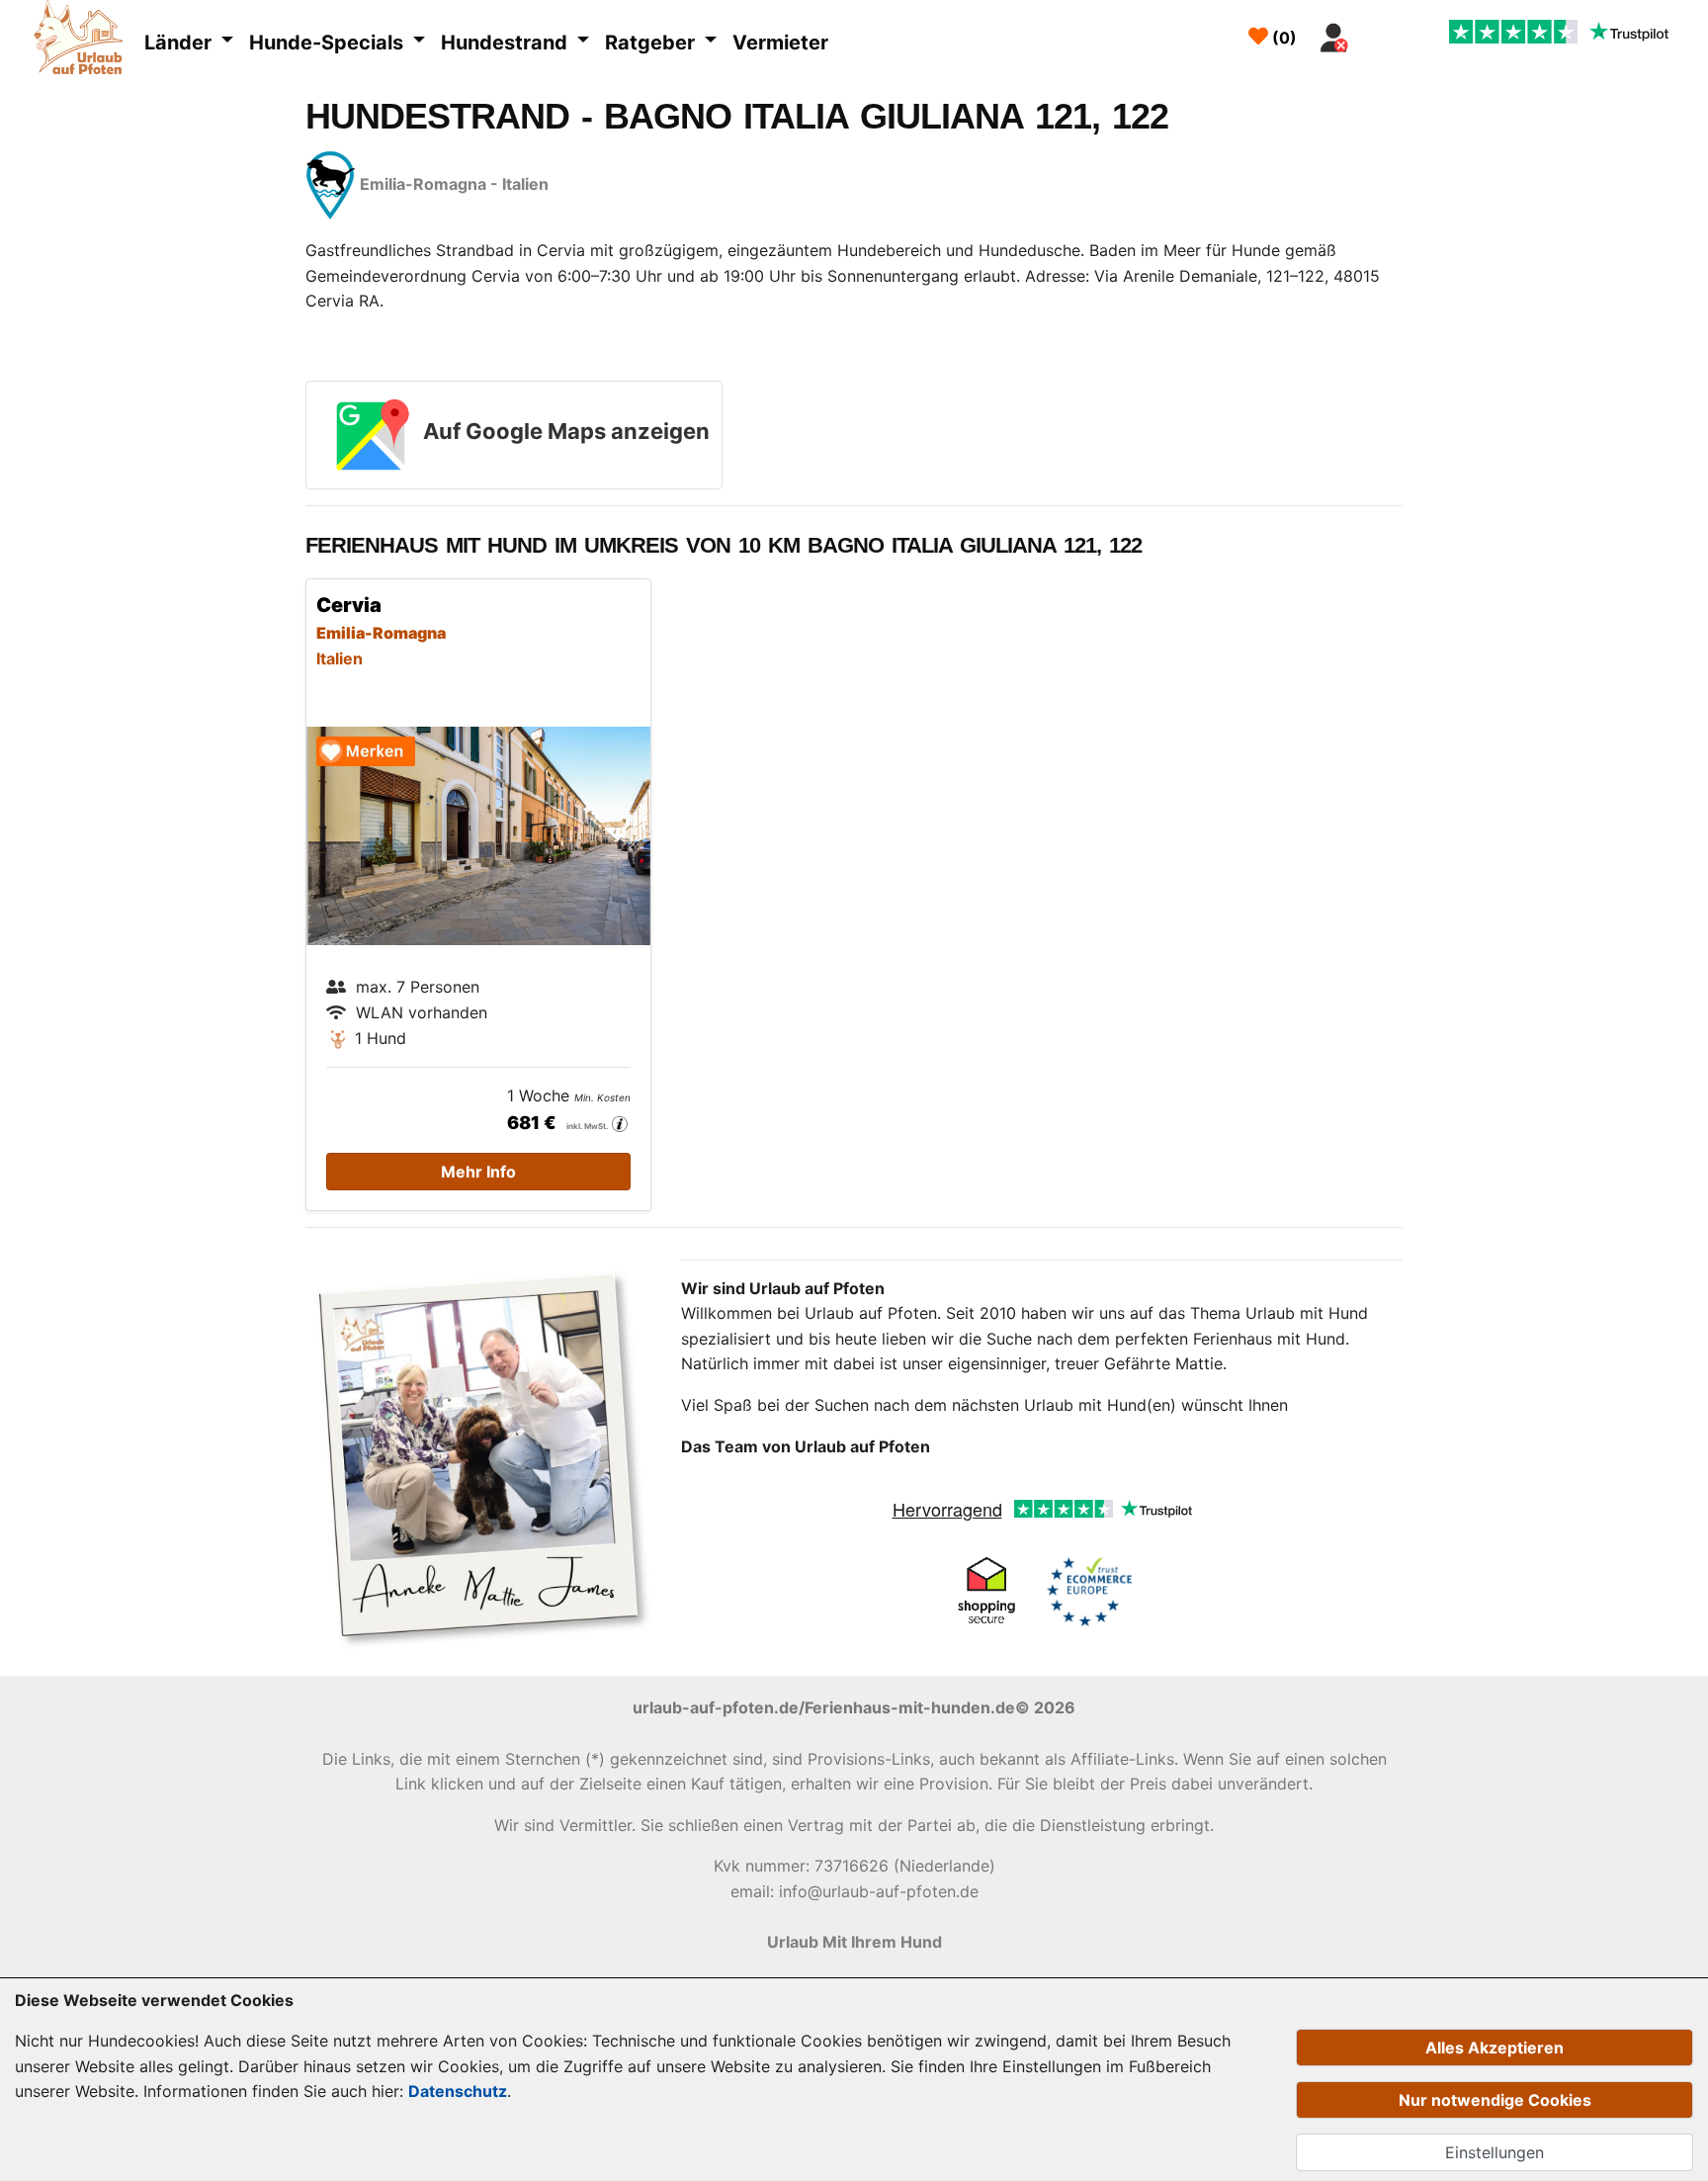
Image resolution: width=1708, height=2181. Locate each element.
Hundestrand (507, 43)
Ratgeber (652, 43)
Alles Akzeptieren (1494, 2048)
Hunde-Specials (329, 43)
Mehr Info (478, 1172)
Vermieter (780, 43)
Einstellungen (1494, 2152)
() (1282, 38)
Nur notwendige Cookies (1495, 2100)
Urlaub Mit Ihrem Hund (854, 1942)
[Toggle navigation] (1381, 33)
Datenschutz (458, 2091)
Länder (180, 43)
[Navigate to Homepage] (84, 41)
